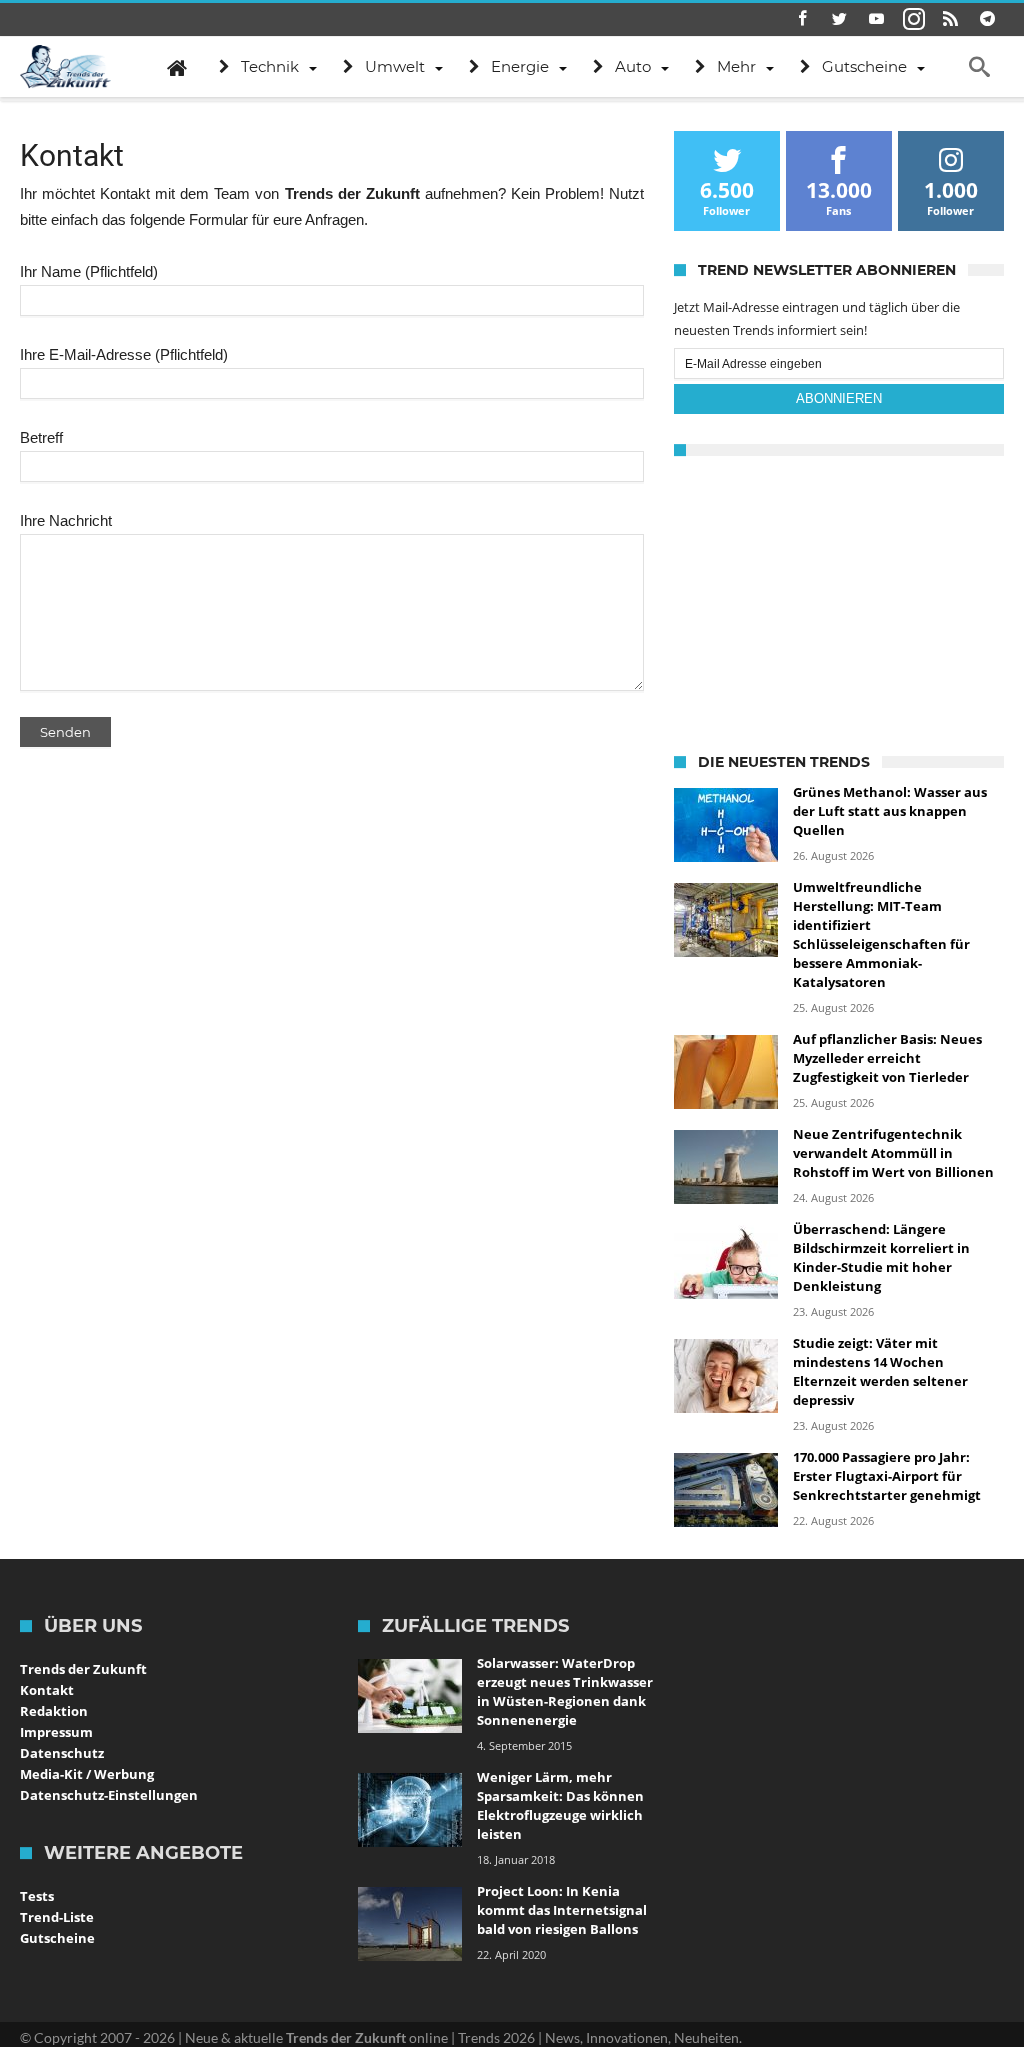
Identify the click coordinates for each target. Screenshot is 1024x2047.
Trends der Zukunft (83, 1669)
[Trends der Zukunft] (65, 67)
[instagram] (914, 19)
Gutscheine (57, 1938)
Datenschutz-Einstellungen (109, 1795)
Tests (37, 1896)
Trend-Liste (57, 1917)
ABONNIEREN (839, 398)
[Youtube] (877, 19)
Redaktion (54, 1711)
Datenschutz (62, 1753)
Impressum (56, 1732)
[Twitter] (840, 19)
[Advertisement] (839, 601)
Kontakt (47, 1690)
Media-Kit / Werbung (87, 1774)
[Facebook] (803, 19)
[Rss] (951, 19)
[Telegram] (988, 19)
